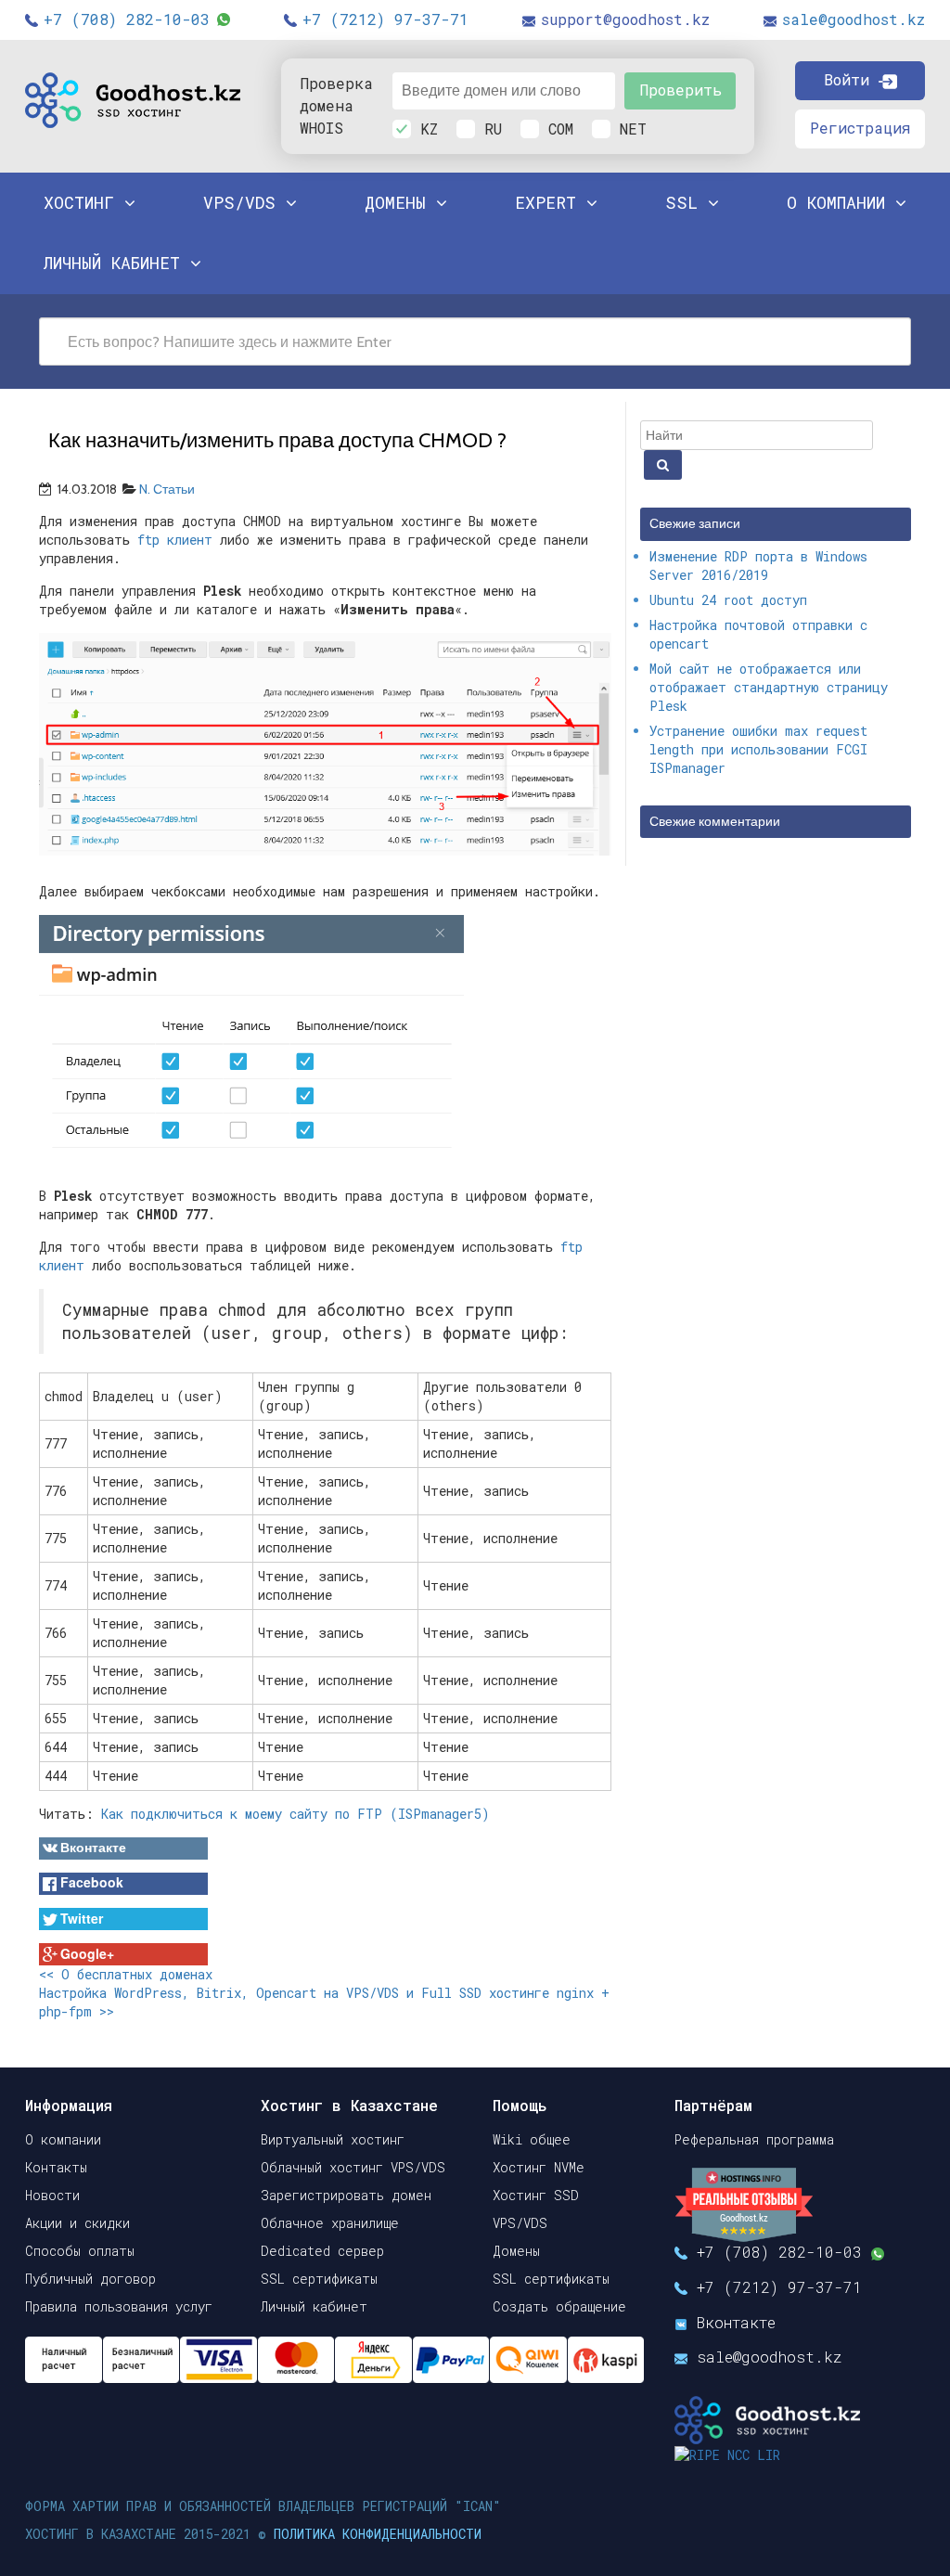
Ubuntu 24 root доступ (728, 600)
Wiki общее (532, 2139)
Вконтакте (736, 2322)
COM (561, 129)
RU (493, 129)
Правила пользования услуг (119, 2306)
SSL (687, 202)
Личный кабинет (314, 2306)
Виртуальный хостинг (333, 2139)
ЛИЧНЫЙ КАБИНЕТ (117, 263)
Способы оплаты (80, 2251)
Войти (851, 79)
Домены (516, 2251)
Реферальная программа (754, 2139)
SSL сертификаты (319, 2279)
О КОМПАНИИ (841, 202)
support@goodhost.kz (625, 19)
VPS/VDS (244, 202)
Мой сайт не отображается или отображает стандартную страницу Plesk (769, 687)
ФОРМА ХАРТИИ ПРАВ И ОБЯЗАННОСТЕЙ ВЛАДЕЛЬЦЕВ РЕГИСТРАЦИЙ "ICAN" (263, 2506)
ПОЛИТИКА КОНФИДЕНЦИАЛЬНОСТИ (378, 2534)
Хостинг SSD (536, 2195)
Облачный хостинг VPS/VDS (353, 2167)
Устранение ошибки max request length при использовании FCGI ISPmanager (758, 749)
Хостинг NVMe (539, 2167)
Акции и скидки (77, 2223)
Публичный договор (90, 2279)
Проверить (680, 90)
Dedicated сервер (322, 2251)
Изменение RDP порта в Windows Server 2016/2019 (758, 566)
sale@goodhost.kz (854, 19)
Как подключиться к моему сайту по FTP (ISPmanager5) (295, 1814)
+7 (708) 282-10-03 (127, 19)
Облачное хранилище (330, 2223)
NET (633, 129)
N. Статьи (167, 489)
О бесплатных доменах (126, 1974)
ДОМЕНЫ (400, 202)
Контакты (56, 2167)
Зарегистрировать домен (346, 2195)
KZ (429, 129)
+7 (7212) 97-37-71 (385, 19)
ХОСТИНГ (84, 202)
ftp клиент (171, 540)
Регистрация (860, 128)
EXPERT (551, 202)
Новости (52, 2195)
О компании (63, 2139)
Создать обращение (559, 2306)
